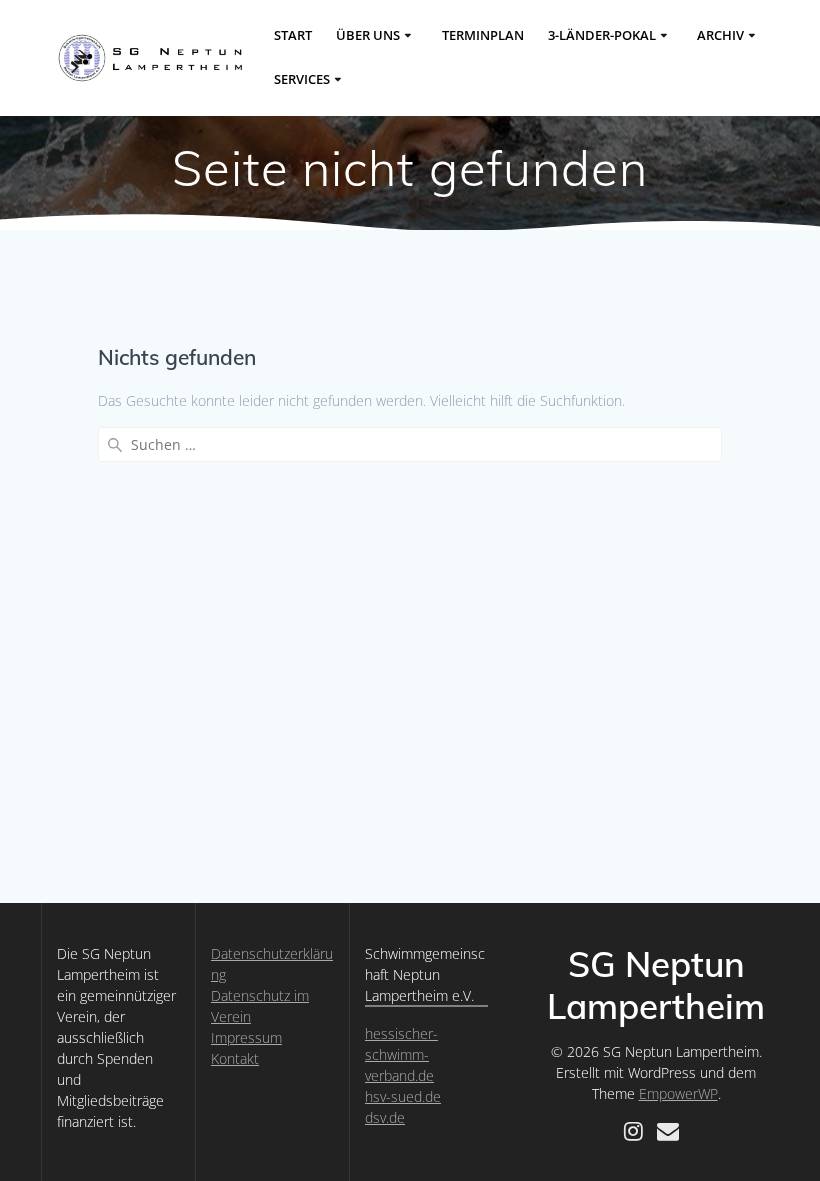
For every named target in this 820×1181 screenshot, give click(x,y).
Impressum (246, 1037)
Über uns (368, 35)
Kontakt (235, 1058)
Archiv (720, 35)
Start (293, 35)
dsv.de (385, 1117)
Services (302, 79)
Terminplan (483, 35)
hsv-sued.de (403, 1096)
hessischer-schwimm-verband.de (401, 1054)
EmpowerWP (678, 1093)
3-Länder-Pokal (602, 35)
